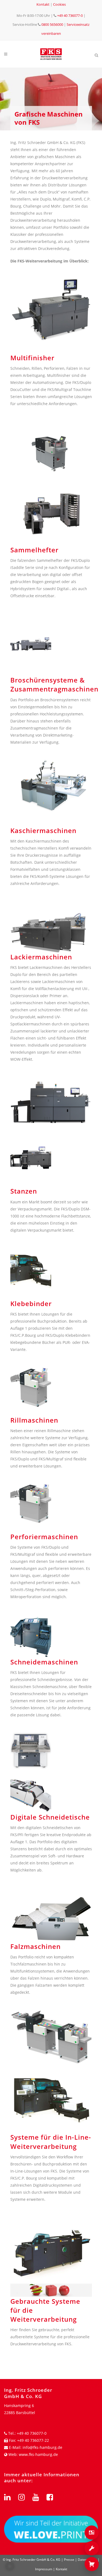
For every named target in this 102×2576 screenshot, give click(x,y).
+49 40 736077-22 (33, 2440)
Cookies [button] (59, 4)
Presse (69, 2560)
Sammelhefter (34, 550)
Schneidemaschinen (44, 1662)
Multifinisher (32, 358)
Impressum (44, 2569)
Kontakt (43, 4)
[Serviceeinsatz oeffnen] (92, 2548)
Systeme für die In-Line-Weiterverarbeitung (51, 2142)
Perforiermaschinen (44, 1537)
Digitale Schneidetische (50, 1817)
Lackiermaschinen (41, 957)
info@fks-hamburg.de (42, 2447)
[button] (10, 2566)
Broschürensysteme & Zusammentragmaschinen (54, 684)
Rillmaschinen (34, 1420)
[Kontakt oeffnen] (92, 2533)
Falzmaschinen (35, 1946)
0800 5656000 (52, 24)
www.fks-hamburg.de (38, 2454)
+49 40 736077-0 (70, 15)
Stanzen (24, 1191)
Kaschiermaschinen (43, 830)
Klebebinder (31, 1303)
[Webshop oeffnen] (92, 2564)
